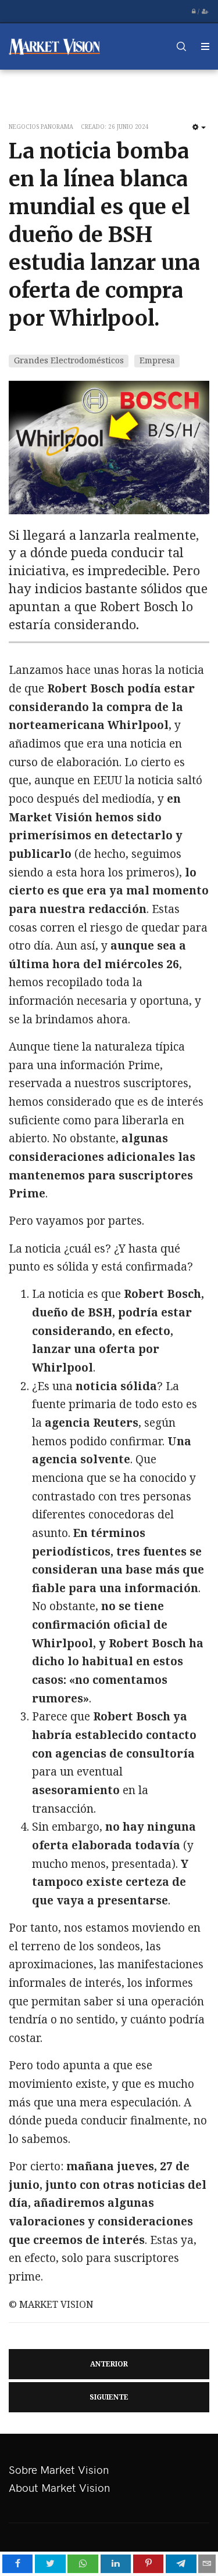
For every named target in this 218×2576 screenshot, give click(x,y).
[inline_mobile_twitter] (50, 2564)
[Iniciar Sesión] (194, 12)
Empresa (157, 360)
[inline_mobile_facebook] (18, 2564)
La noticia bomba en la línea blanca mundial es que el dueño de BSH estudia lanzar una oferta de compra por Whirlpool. (104, 235)
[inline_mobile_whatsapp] (83, 2564)
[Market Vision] (55, 46)
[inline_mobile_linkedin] (116, 2564)
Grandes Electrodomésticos (69, 360)
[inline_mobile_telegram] (181, 2564)
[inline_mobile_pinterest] (149, 2564)
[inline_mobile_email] (207, 2564)
